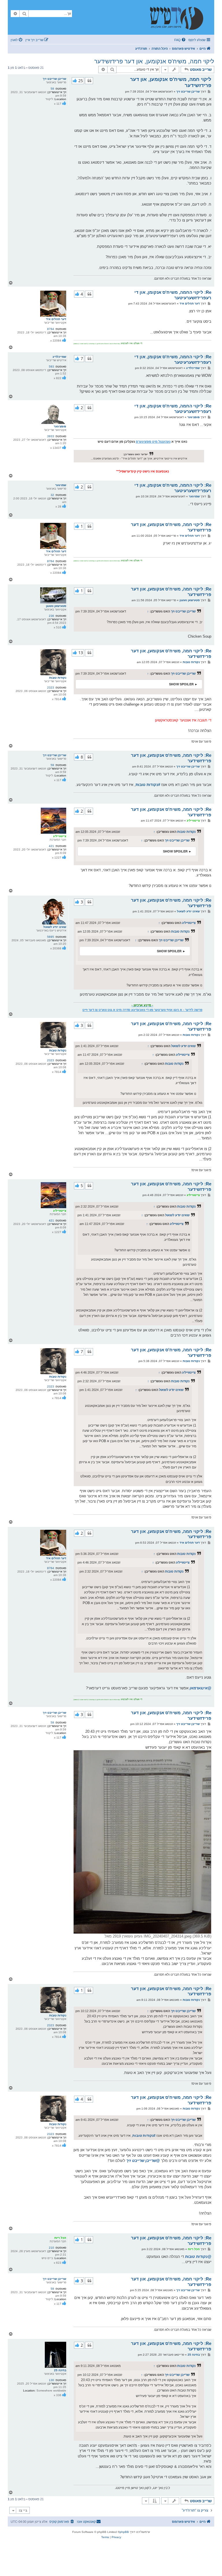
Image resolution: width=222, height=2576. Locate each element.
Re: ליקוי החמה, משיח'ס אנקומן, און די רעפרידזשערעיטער (173, 295)
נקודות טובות (58, 678)
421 (51, 846)
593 (51, 367)
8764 (51, 329)
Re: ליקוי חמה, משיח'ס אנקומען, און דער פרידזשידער (171, 527)
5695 (51, 937)
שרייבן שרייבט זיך (54, 79)
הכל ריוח (60, 2238)
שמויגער (61, 485)
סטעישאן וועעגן (56, 606)
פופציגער (60, 426)
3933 (51, 436)
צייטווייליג (60, 836)
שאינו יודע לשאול (55, 927)
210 (51, 2248)
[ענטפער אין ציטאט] (89, 81)
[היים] (180, 17)
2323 (51, 688)
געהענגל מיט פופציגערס (153, 442)
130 (51, 2380)
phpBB (124, 2532)
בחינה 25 (60, 2370)
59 (52, 89)
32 (52, 495)
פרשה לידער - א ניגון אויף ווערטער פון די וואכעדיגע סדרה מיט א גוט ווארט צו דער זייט (142, 1010)
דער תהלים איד (56, 319)
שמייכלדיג (59, 357)
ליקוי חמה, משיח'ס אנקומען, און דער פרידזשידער (154, 61)
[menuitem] (180, 40)
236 (51, 616)
